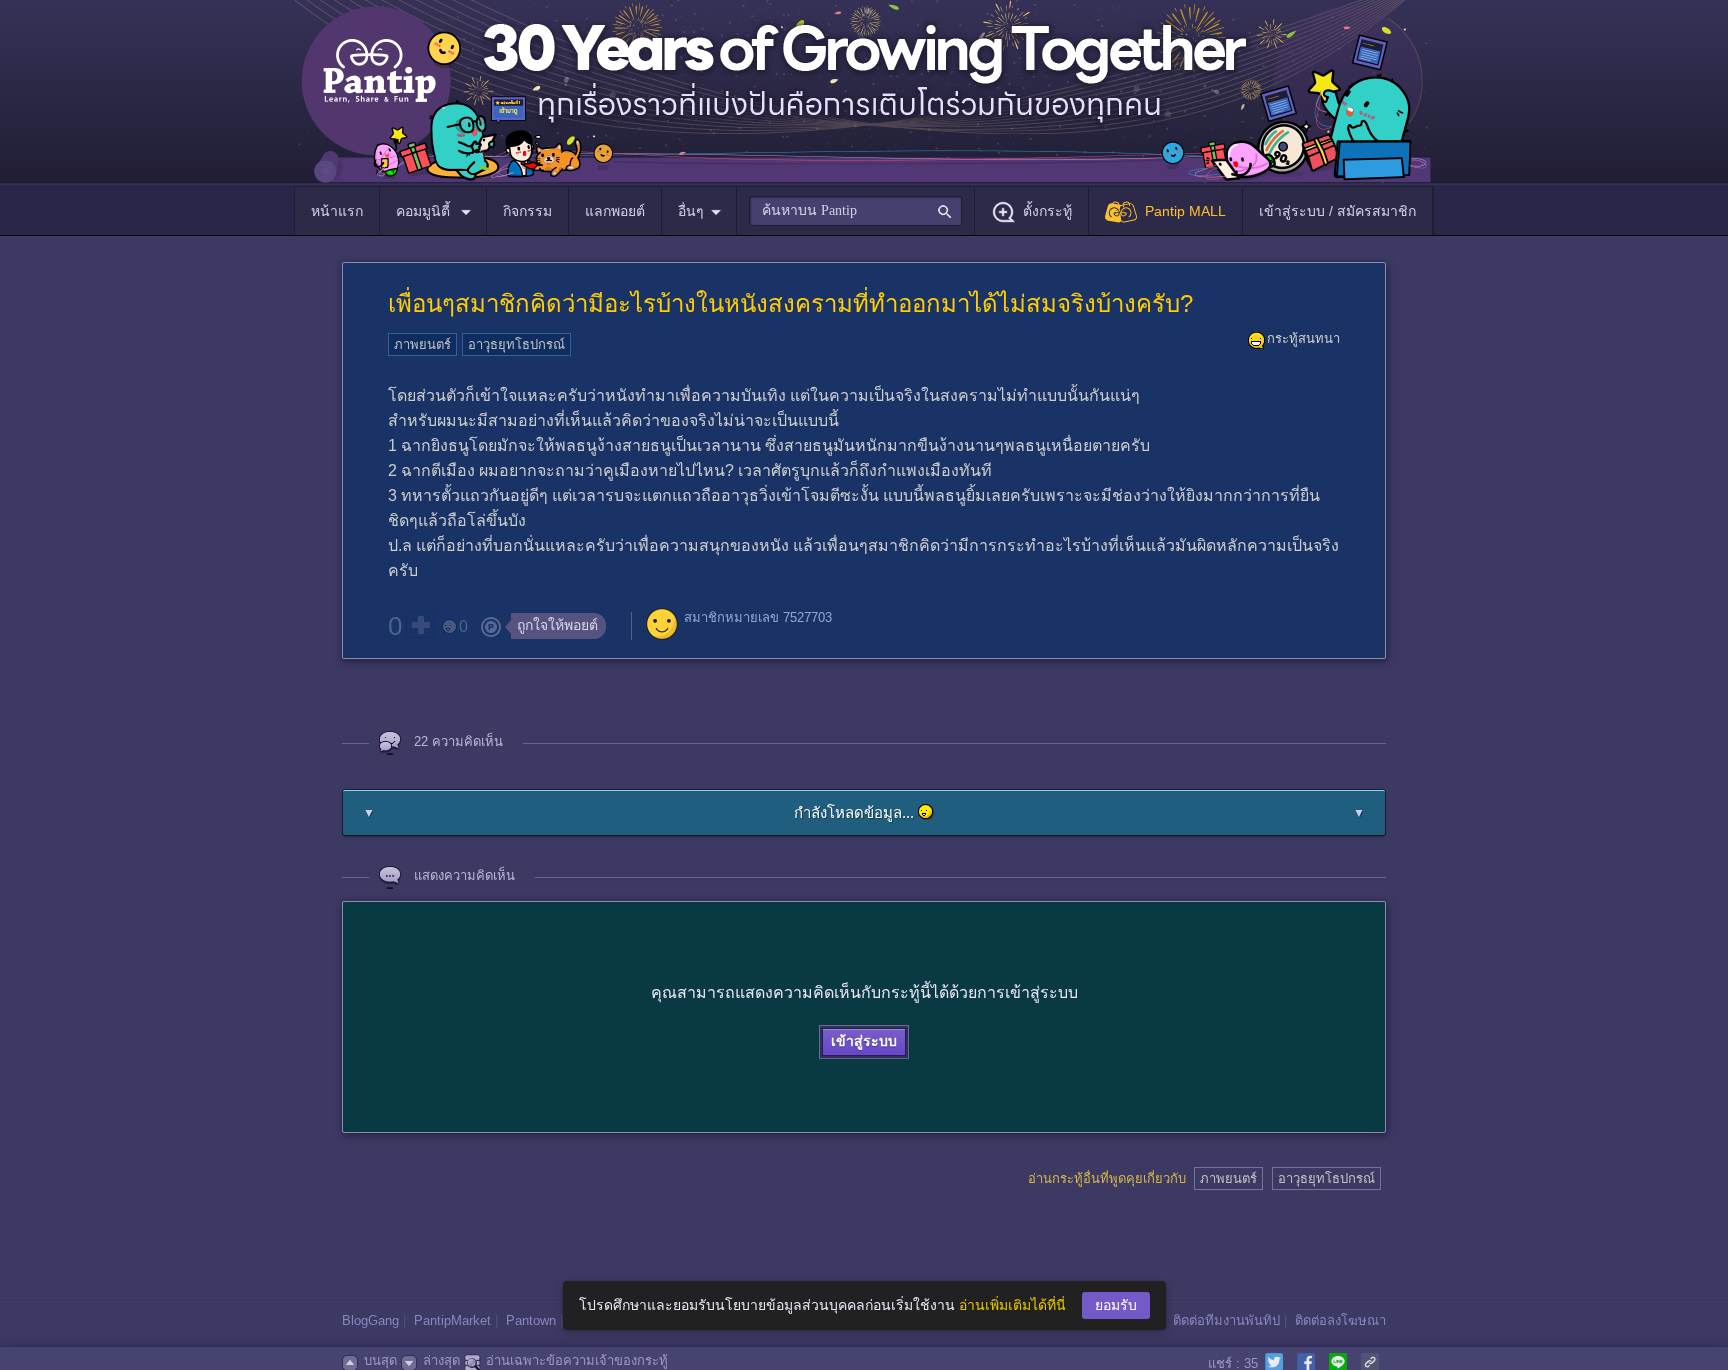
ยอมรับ (1116, 1305)
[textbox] (855, 211)
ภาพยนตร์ (422, 344)
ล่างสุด (441, 1360)
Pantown (531, 1320)
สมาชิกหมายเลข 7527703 (758, 617)
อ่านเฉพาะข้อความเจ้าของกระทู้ (577, 1360)
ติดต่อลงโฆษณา (1340, 1320)
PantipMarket (452, 1320)
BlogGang (370, 1320)
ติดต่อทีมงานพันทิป (1226, 1320)
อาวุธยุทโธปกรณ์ (516, 344)
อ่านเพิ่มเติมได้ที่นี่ (1012, 1305)
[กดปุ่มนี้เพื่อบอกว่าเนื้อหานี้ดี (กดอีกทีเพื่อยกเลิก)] (420, 625)
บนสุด (380, 1360)
